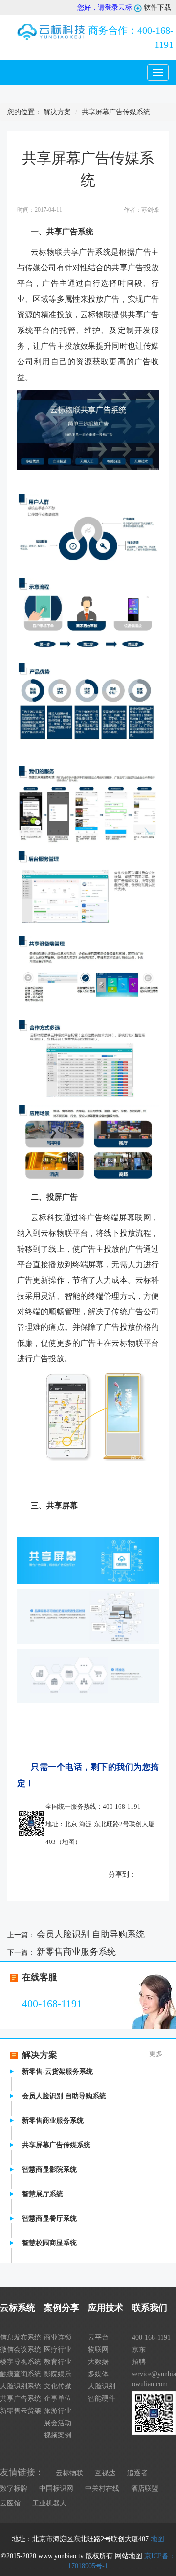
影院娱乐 (58, 2374)
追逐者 (137, 2473)
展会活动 (58, 2423)
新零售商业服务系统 (76, 1952)
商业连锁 (58, 2337)
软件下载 (156, 8)
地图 (68, 1842)
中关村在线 (102, 2489)
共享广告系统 (21, 2399)
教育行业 (58, 2362)
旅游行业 (58, 2411)
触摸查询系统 (21, 2374)
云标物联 (69, 2473)
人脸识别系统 (21, 2386)
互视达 (105, 2473)
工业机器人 (49, 2503)
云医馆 (10, 2503)
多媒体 (98, 2374)
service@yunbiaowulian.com (154, 2379)
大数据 (98, 2362)
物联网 (98, 2350)
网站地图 (129, 2556)
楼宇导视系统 (21, 2362)
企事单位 (58, 2399)
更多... (159, 2054)
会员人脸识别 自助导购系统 (91, 1934)
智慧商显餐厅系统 (49, 2218)
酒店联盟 (145, 2489)
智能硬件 (102, 2399)
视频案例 (58, 2435)
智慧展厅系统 (43, 2194)
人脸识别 (102, 2386)
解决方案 (57, 112)
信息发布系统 (21, 2337)
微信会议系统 (21, 2350)
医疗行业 (58, 2350)
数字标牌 (14, 2489)
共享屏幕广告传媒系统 (56, 2145)
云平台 (98, 2337)
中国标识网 (56, 2489)
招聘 (139, 2362)
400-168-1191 (131, 37)
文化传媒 (58, 2386)
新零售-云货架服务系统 (57, 2071)
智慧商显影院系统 (49, 2169)
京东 (139, 2350)
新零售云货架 (21, 2411)
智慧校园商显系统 (49, 2243)
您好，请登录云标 (105, 8)
